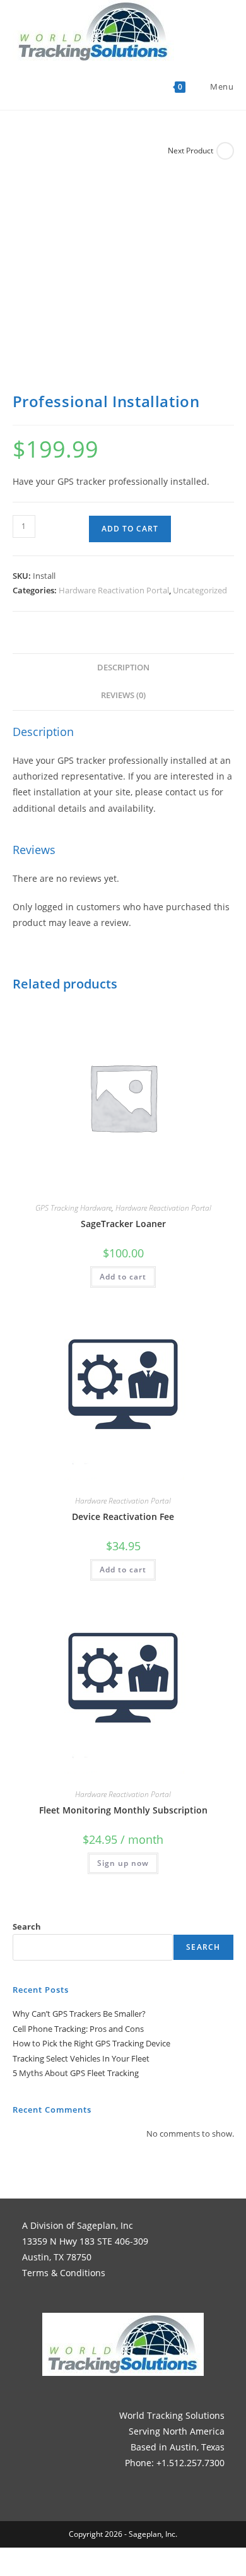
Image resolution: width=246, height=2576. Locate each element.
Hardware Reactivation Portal (114, 590)
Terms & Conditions (64, 2273)
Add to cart (130, 529)
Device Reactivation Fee (123, 1517)
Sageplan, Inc (105, 2225)
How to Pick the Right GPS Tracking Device (91, 2043)
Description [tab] (123, 668)
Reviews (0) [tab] (123, 695)
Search (27, 1926)
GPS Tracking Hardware (73, 1208)
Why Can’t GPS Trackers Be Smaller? (79, 2014)
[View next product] (225, 151)
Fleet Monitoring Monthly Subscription (123, 1810)
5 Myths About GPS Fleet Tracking (76, 2073)
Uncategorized (200, 590)
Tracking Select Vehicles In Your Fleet (81, 2058)
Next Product (190, 151)
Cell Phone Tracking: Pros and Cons (78, 2029)
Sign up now (123, 1863)
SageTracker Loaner (123, 1224)
